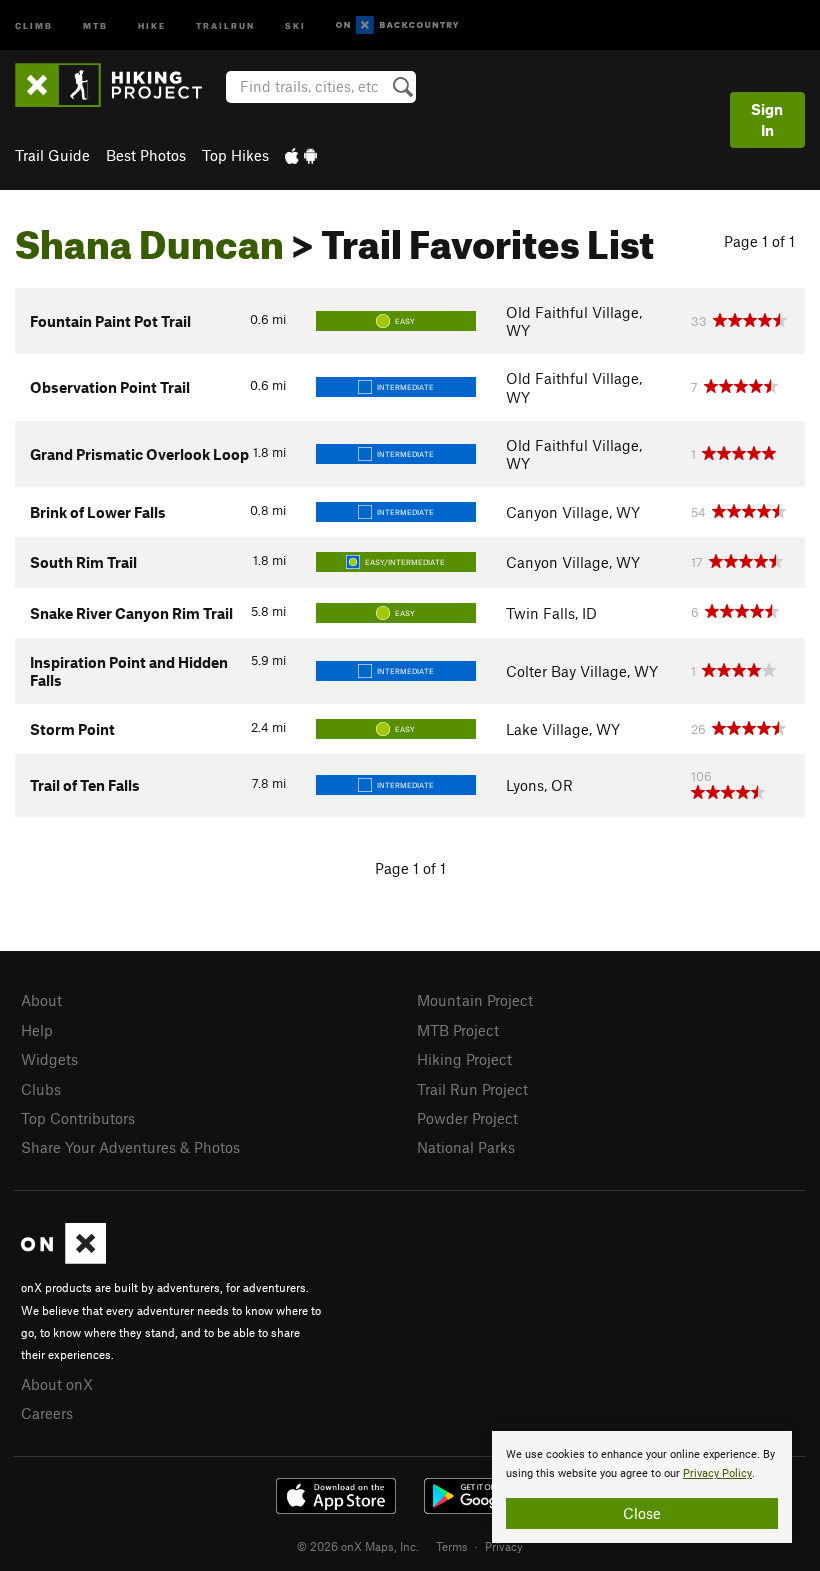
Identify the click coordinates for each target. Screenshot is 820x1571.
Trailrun (225, 24)
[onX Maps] (63, 1258)
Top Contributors (78, 1118)
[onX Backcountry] (397, 25)
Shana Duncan (149, 237)
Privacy (504, 1546)
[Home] (118, 85)
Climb (34, 24)
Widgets (49, 1059)
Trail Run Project (472, 1089)
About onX (57, 1384)
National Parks (466, 1147)
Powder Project (467, 1118)
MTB (95, 24)
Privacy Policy (717, 1473)
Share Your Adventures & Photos (130, 1147)
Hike (152, 24)
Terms (452, 1546)
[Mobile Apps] (301, 155)
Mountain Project (475, 1000)
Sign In (767, 119)
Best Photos (146, 155)
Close (642, 1513)
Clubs (41, 1089)
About (41, 1000)
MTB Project (458, 1030)
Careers (47, 1413)
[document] (642, 1487)
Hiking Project (464, 1059)
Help (37, 1030)
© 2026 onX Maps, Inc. (358, 1546)
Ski (295, 24)
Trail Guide (52, 155)
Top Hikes (235, 155)
